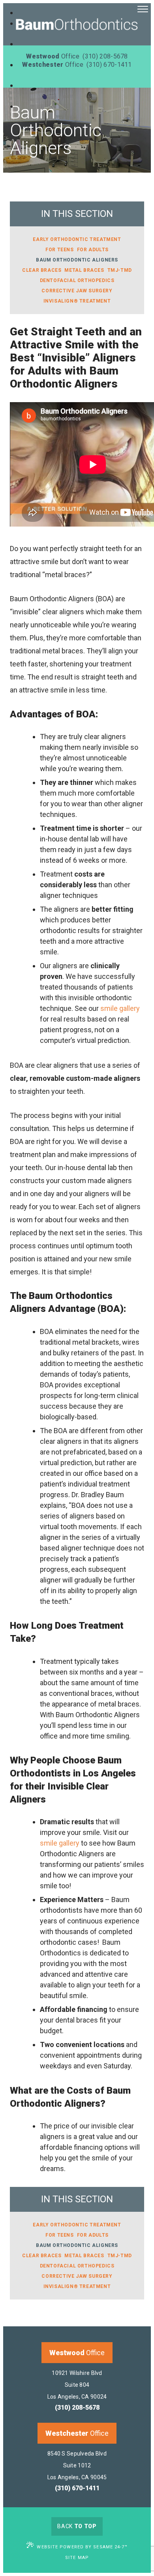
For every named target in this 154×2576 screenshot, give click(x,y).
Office (77, 2353)
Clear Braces (42, 270)
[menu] (143, 10)
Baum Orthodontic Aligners (77, 260)
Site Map (77, 2558)
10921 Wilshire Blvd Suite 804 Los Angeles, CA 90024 (77, 2385)
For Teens (59, 250)
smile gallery (120, 1008)
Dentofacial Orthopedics (77, 280)
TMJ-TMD (120, 270)
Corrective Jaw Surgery (77, 291)
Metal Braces (84, 270)
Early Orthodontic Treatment (77, 239)
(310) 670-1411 (77, 2488)
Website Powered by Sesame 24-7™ (82, 2547)
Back (77, 2526)
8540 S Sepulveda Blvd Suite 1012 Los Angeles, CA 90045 (77, 2465)
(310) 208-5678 (77, 2408)
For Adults (93, 250)
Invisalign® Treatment (77, 301)
